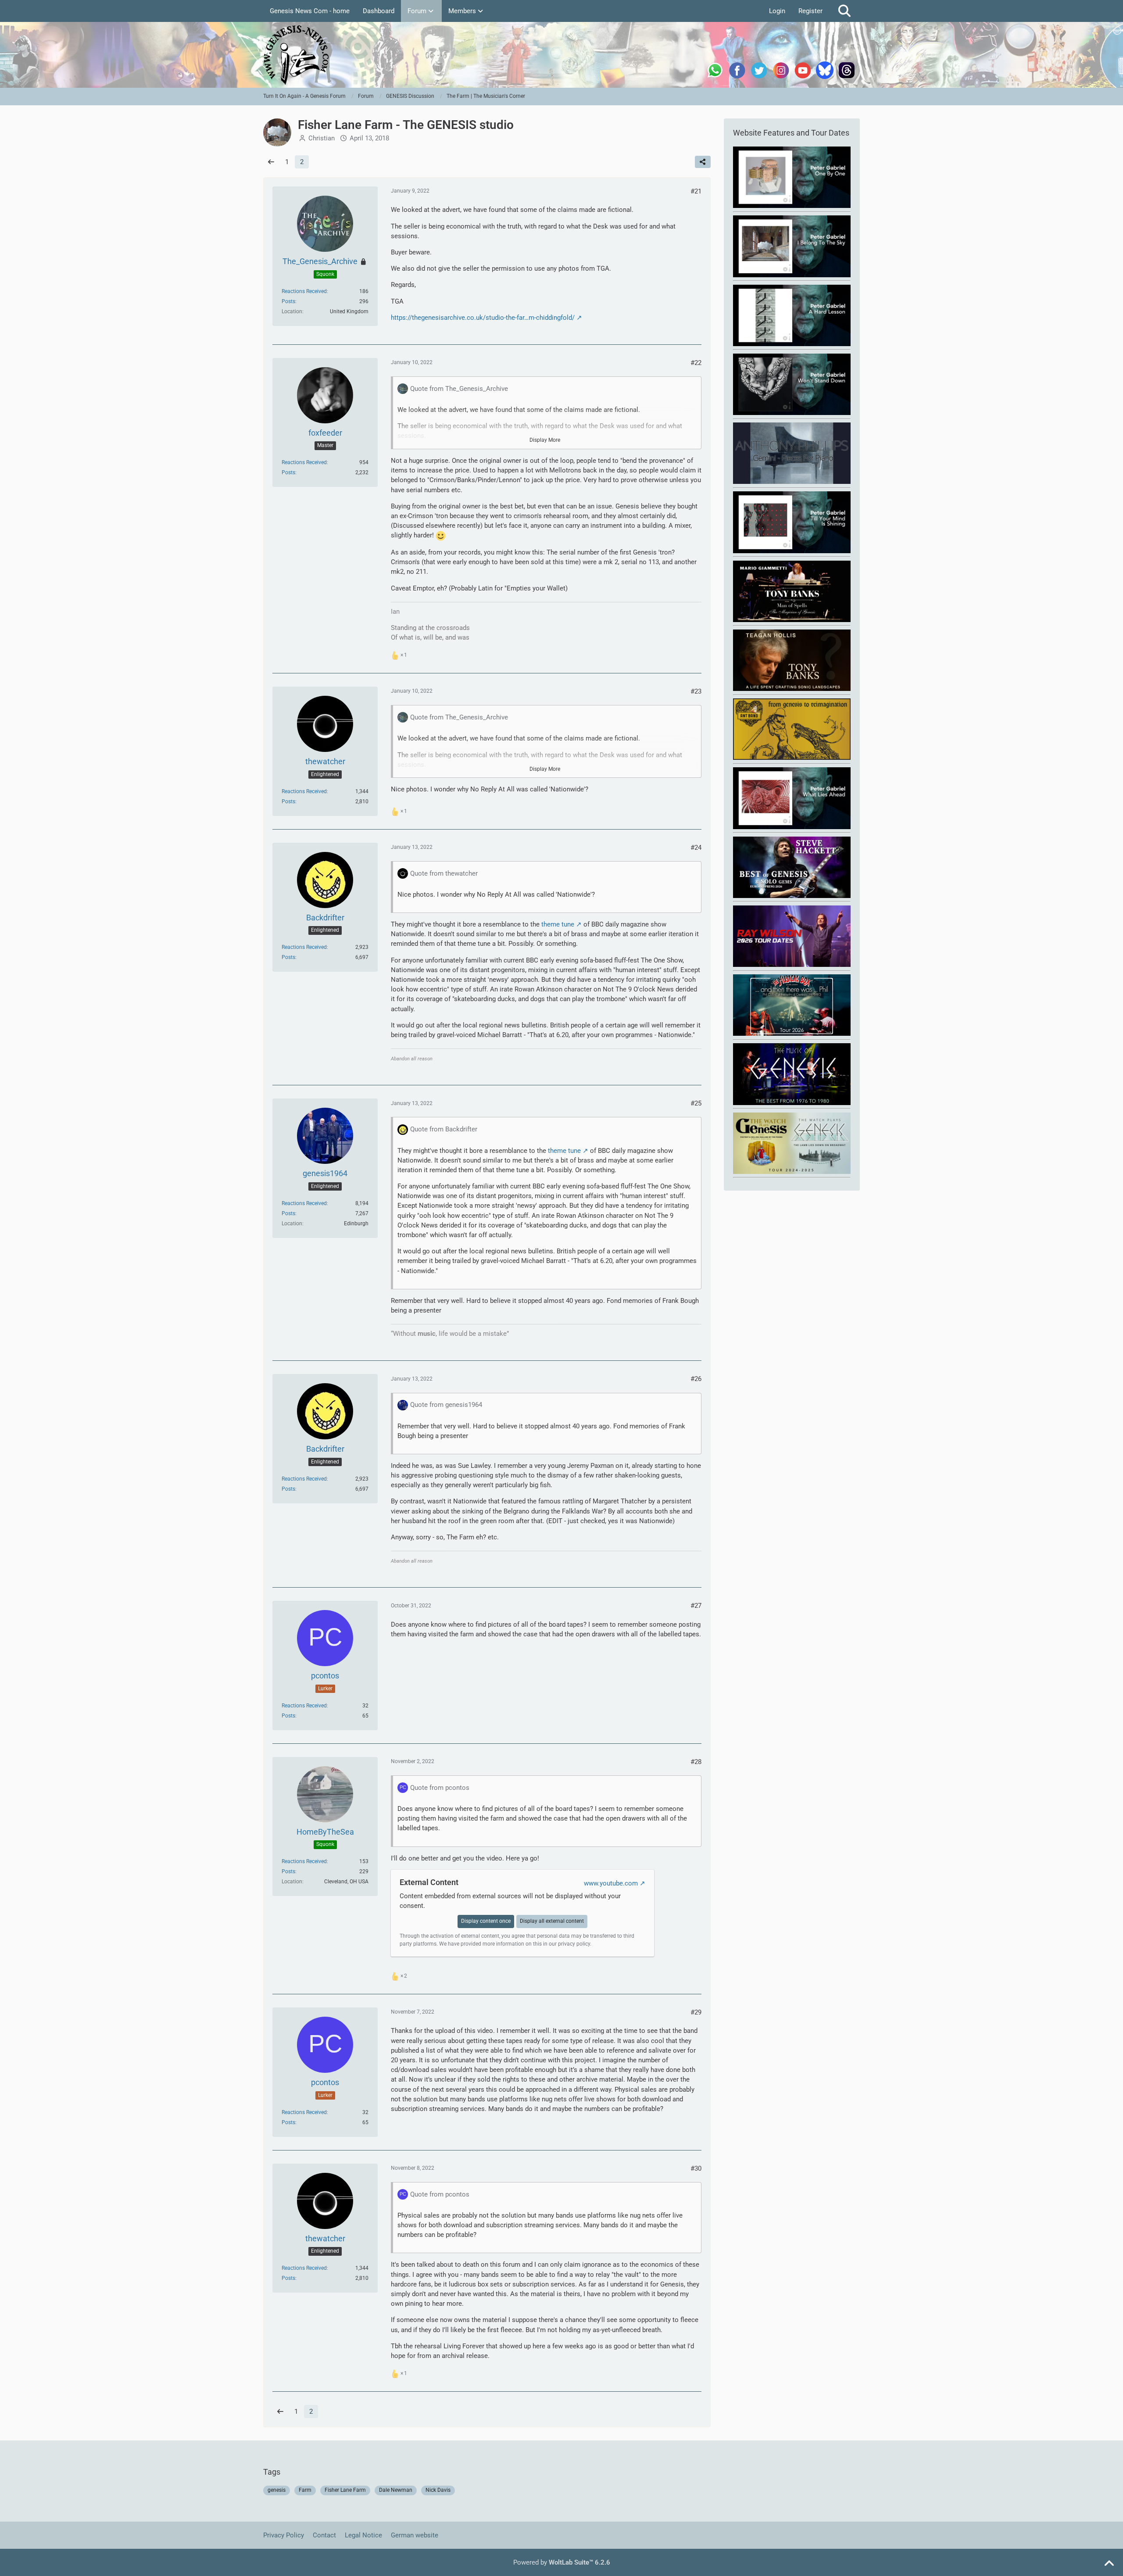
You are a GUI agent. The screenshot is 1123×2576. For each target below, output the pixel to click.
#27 (696, 1606)
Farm (305, 2490)
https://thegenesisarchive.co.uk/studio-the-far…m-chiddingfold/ (483, 318)
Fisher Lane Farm (345, 2490)
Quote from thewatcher (444, 873)
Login (777, 11)
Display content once (486, 1921)
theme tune (558, 924)
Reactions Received (304, 291)
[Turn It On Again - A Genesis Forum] (561, 55)
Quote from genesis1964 (446, 1405)
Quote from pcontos (440, 1788)
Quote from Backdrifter (444, 1129)
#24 (696, 848)
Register (810, 11)
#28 (696, 1762)
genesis (277, 2490)
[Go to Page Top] (1109, 2564)
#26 (696, 1379)
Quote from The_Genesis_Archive (459, 389)
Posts (288, 301)
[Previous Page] (271, 162)
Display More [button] (545, 440)
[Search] (844, 11)
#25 (696, 1103)
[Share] (703, 162)
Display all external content (552, 1921)
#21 (696, 191)
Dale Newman (396, 2490)
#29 (696, 2012)
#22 (696, 363)
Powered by (562, 2562)
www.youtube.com (611, 1883)
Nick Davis (438, 2490)
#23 (696, 691)
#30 (696, 2168)
